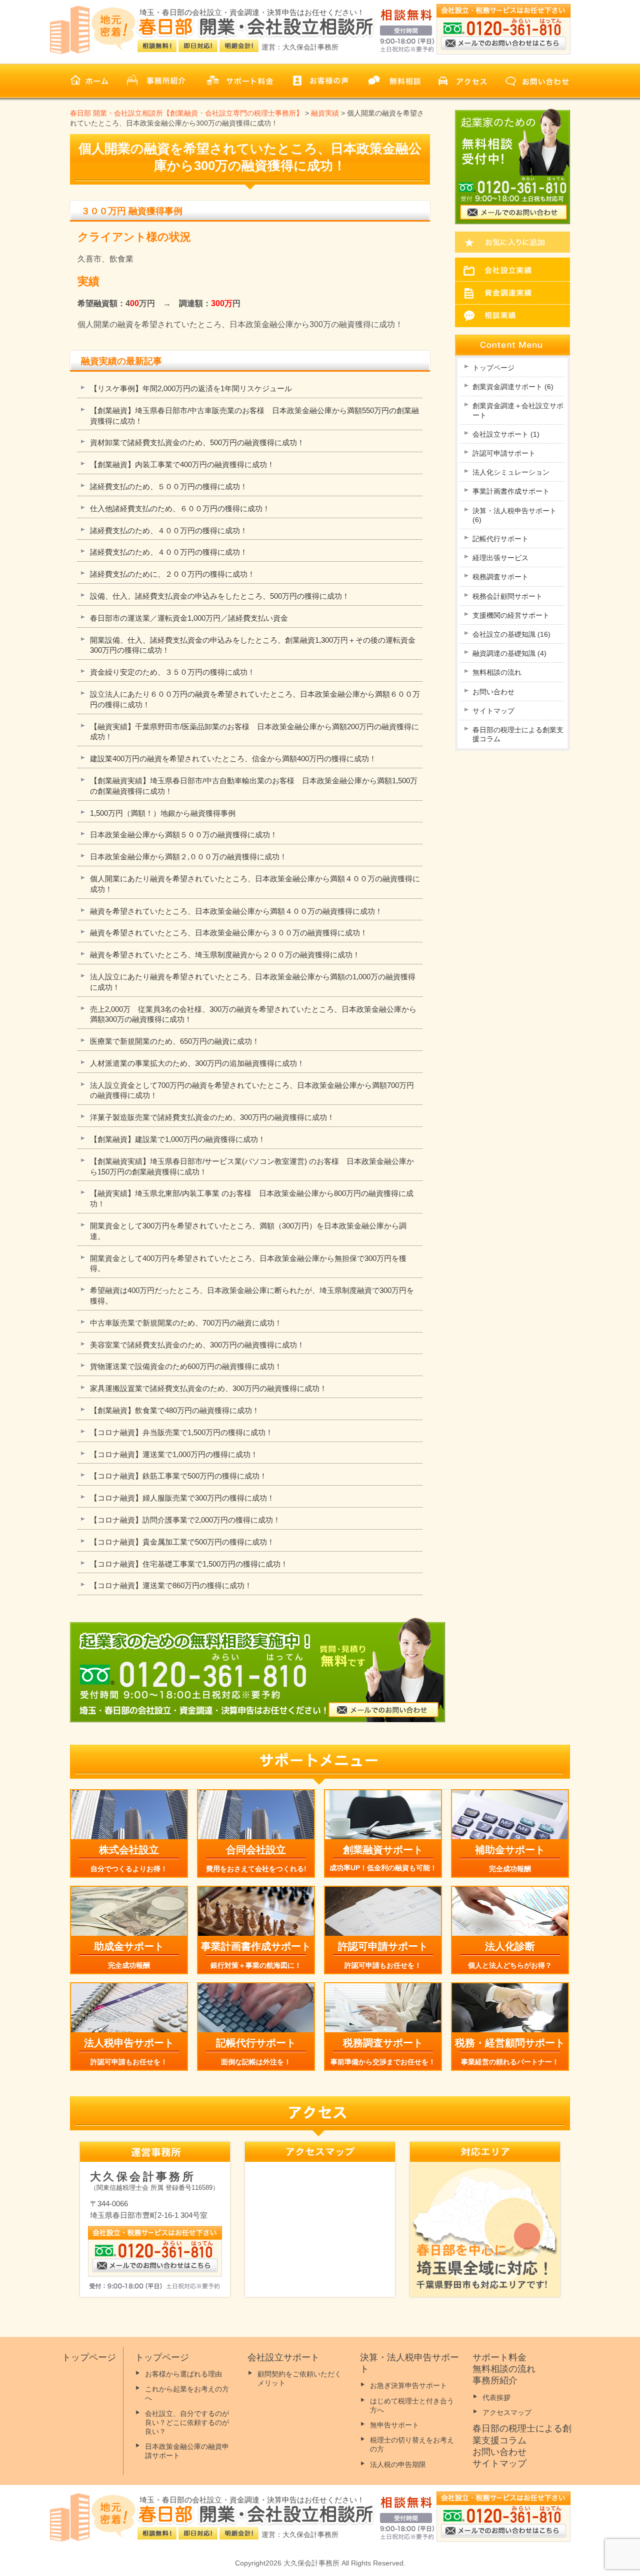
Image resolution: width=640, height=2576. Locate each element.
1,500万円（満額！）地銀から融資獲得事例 (163, 813)
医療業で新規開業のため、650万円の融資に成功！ (175, 1041)
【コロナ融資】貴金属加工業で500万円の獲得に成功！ (182, 1542)
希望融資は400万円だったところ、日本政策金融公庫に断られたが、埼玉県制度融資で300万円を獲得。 (252, 1296)
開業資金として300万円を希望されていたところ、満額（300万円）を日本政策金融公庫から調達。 (248, 1231)
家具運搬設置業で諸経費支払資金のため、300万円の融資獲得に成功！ (208, 1388)
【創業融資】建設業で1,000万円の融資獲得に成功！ (178, 1139)
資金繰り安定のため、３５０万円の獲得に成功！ (172, 672)
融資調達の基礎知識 (509, 653)
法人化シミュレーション (511, 472)
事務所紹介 (495, 2380)
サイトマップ (493, 711)
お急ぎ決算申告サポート (408, 2385)
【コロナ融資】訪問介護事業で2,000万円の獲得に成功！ (185, 1520)
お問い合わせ (493, 692)
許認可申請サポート (504, 453)
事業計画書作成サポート (511, 491)
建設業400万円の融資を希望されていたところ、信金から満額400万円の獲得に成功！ (233, 759)
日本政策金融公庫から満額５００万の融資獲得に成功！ (184, 835)
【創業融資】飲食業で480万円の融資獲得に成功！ (175, 1410)
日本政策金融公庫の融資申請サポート (187, 2451)
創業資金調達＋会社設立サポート (518, 410)
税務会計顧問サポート (507, 596)
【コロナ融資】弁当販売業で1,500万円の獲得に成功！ (181, 1432)
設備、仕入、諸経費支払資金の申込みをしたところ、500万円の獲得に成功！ (220, 596)
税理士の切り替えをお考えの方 (412, 2444)
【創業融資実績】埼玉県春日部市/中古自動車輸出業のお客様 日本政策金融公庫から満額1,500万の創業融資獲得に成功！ (254, 786)
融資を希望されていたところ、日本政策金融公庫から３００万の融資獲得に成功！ (229, 933)
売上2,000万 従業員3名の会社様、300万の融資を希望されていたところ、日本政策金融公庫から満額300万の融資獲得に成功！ (253, 1014)
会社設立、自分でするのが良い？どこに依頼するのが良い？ (187, 2422)
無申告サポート (394, 2425)
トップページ (493, 368)
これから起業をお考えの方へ (187, 2393)
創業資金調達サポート (513, 387)
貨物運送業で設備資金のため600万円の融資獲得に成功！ (186, 1366)
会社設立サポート (506, 434)
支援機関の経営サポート (511, 615)
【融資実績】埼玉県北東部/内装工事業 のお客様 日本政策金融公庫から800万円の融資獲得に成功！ (252, 1198)
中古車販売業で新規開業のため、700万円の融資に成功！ (186, 1323)
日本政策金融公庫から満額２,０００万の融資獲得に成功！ (188, 857)
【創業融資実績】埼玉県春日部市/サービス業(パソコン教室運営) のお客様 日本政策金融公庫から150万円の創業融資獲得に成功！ (252, 1166)
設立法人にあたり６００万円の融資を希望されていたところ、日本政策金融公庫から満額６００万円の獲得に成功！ (255, 699)
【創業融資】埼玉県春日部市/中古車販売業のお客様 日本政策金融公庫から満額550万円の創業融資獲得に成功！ (254, 416)
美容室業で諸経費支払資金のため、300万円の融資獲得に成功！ (197, 1345)
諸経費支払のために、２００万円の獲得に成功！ (172, 574)
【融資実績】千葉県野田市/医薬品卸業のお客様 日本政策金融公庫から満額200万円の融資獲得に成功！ (254, 732)
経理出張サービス (500, 558)
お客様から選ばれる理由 (183, 2374)
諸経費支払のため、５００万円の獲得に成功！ (169, 486)
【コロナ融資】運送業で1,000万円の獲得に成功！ (174, 1454)
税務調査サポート (500, 577)
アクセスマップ (507, 2412)
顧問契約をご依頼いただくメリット (299, 2378)
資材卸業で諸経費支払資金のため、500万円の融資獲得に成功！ (197, 442)
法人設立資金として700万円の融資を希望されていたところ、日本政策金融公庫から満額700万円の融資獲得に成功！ (252, 1090)
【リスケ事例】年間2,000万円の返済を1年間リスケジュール (191, 388)
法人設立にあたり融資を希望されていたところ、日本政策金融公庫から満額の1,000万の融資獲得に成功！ (253, 982)
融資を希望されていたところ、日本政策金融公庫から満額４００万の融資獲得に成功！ (236, 911)
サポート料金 (499, 2357)
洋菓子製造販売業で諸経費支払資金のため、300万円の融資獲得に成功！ (212, 1117)
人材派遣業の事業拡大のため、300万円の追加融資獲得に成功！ (197, 1063)
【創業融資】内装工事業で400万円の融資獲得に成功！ (182, 464)
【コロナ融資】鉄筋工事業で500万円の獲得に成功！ (178, 1476)
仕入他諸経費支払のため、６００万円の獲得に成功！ (180, 508)
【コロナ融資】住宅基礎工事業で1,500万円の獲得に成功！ (189, 1564)
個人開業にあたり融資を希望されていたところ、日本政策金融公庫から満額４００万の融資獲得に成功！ (255, 884)
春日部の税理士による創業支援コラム (518, 734)
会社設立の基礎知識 (511, 634)
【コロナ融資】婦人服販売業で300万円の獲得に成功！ (182, 1498)
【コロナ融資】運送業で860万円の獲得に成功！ (171, 1585)
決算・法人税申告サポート (514, 515)
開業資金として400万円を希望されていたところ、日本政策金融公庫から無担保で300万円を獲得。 (248, 1263)
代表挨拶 (496, 2397)
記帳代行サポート (500, 539)
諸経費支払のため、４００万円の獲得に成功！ (169, 530)
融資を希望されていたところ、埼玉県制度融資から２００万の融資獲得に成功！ (225, 955)
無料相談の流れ (497, 672)
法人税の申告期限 (398, 2464)
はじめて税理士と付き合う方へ (412, 2405)
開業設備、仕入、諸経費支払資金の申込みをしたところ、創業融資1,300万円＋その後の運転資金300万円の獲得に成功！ (253, 645)
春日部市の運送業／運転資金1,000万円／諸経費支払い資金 (189, 618)
